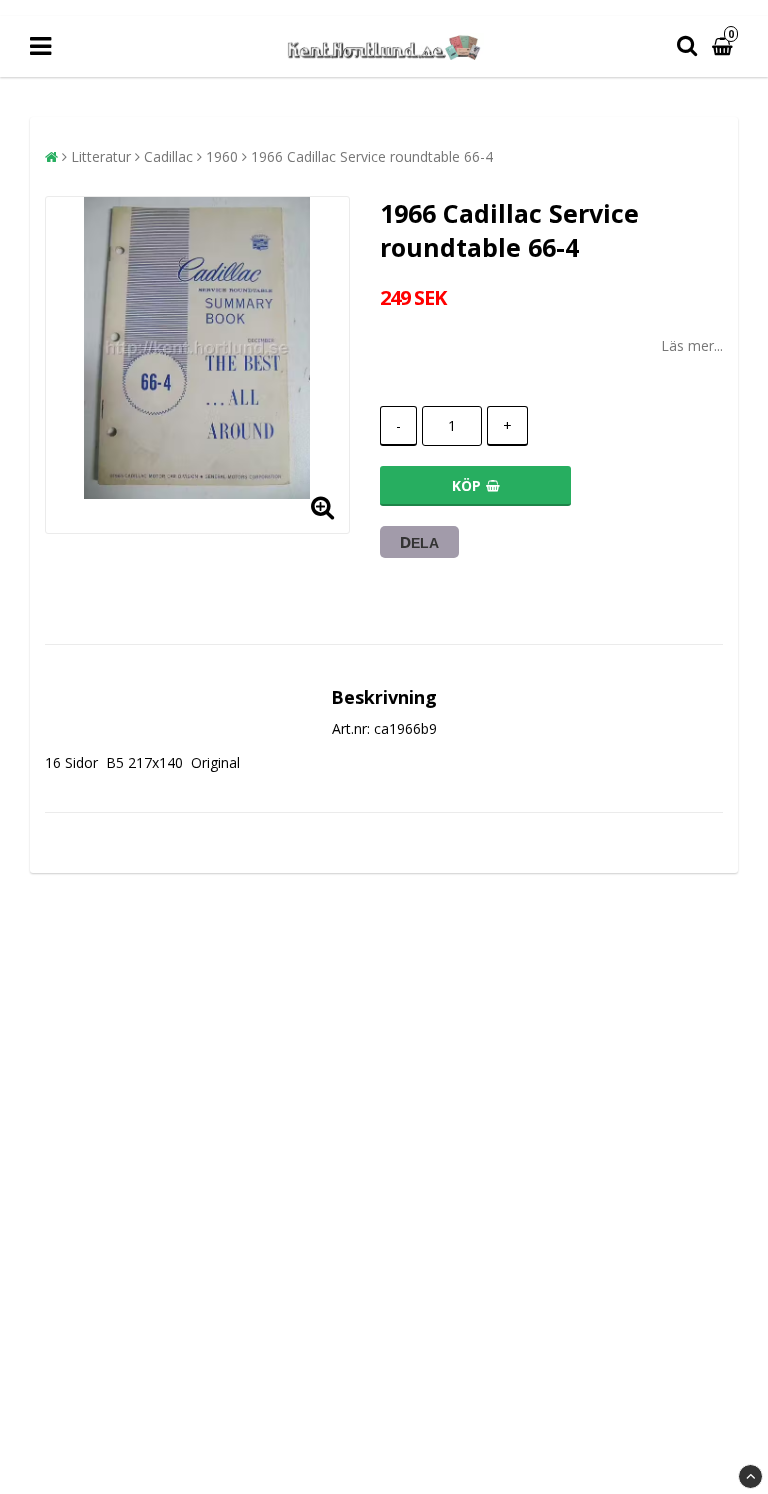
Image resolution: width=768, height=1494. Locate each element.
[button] (725, 46)
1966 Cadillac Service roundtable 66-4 (372, 156)
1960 (222, 156)
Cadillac (168, 156)
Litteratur (101, 156)
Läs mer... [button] (692, 345)
